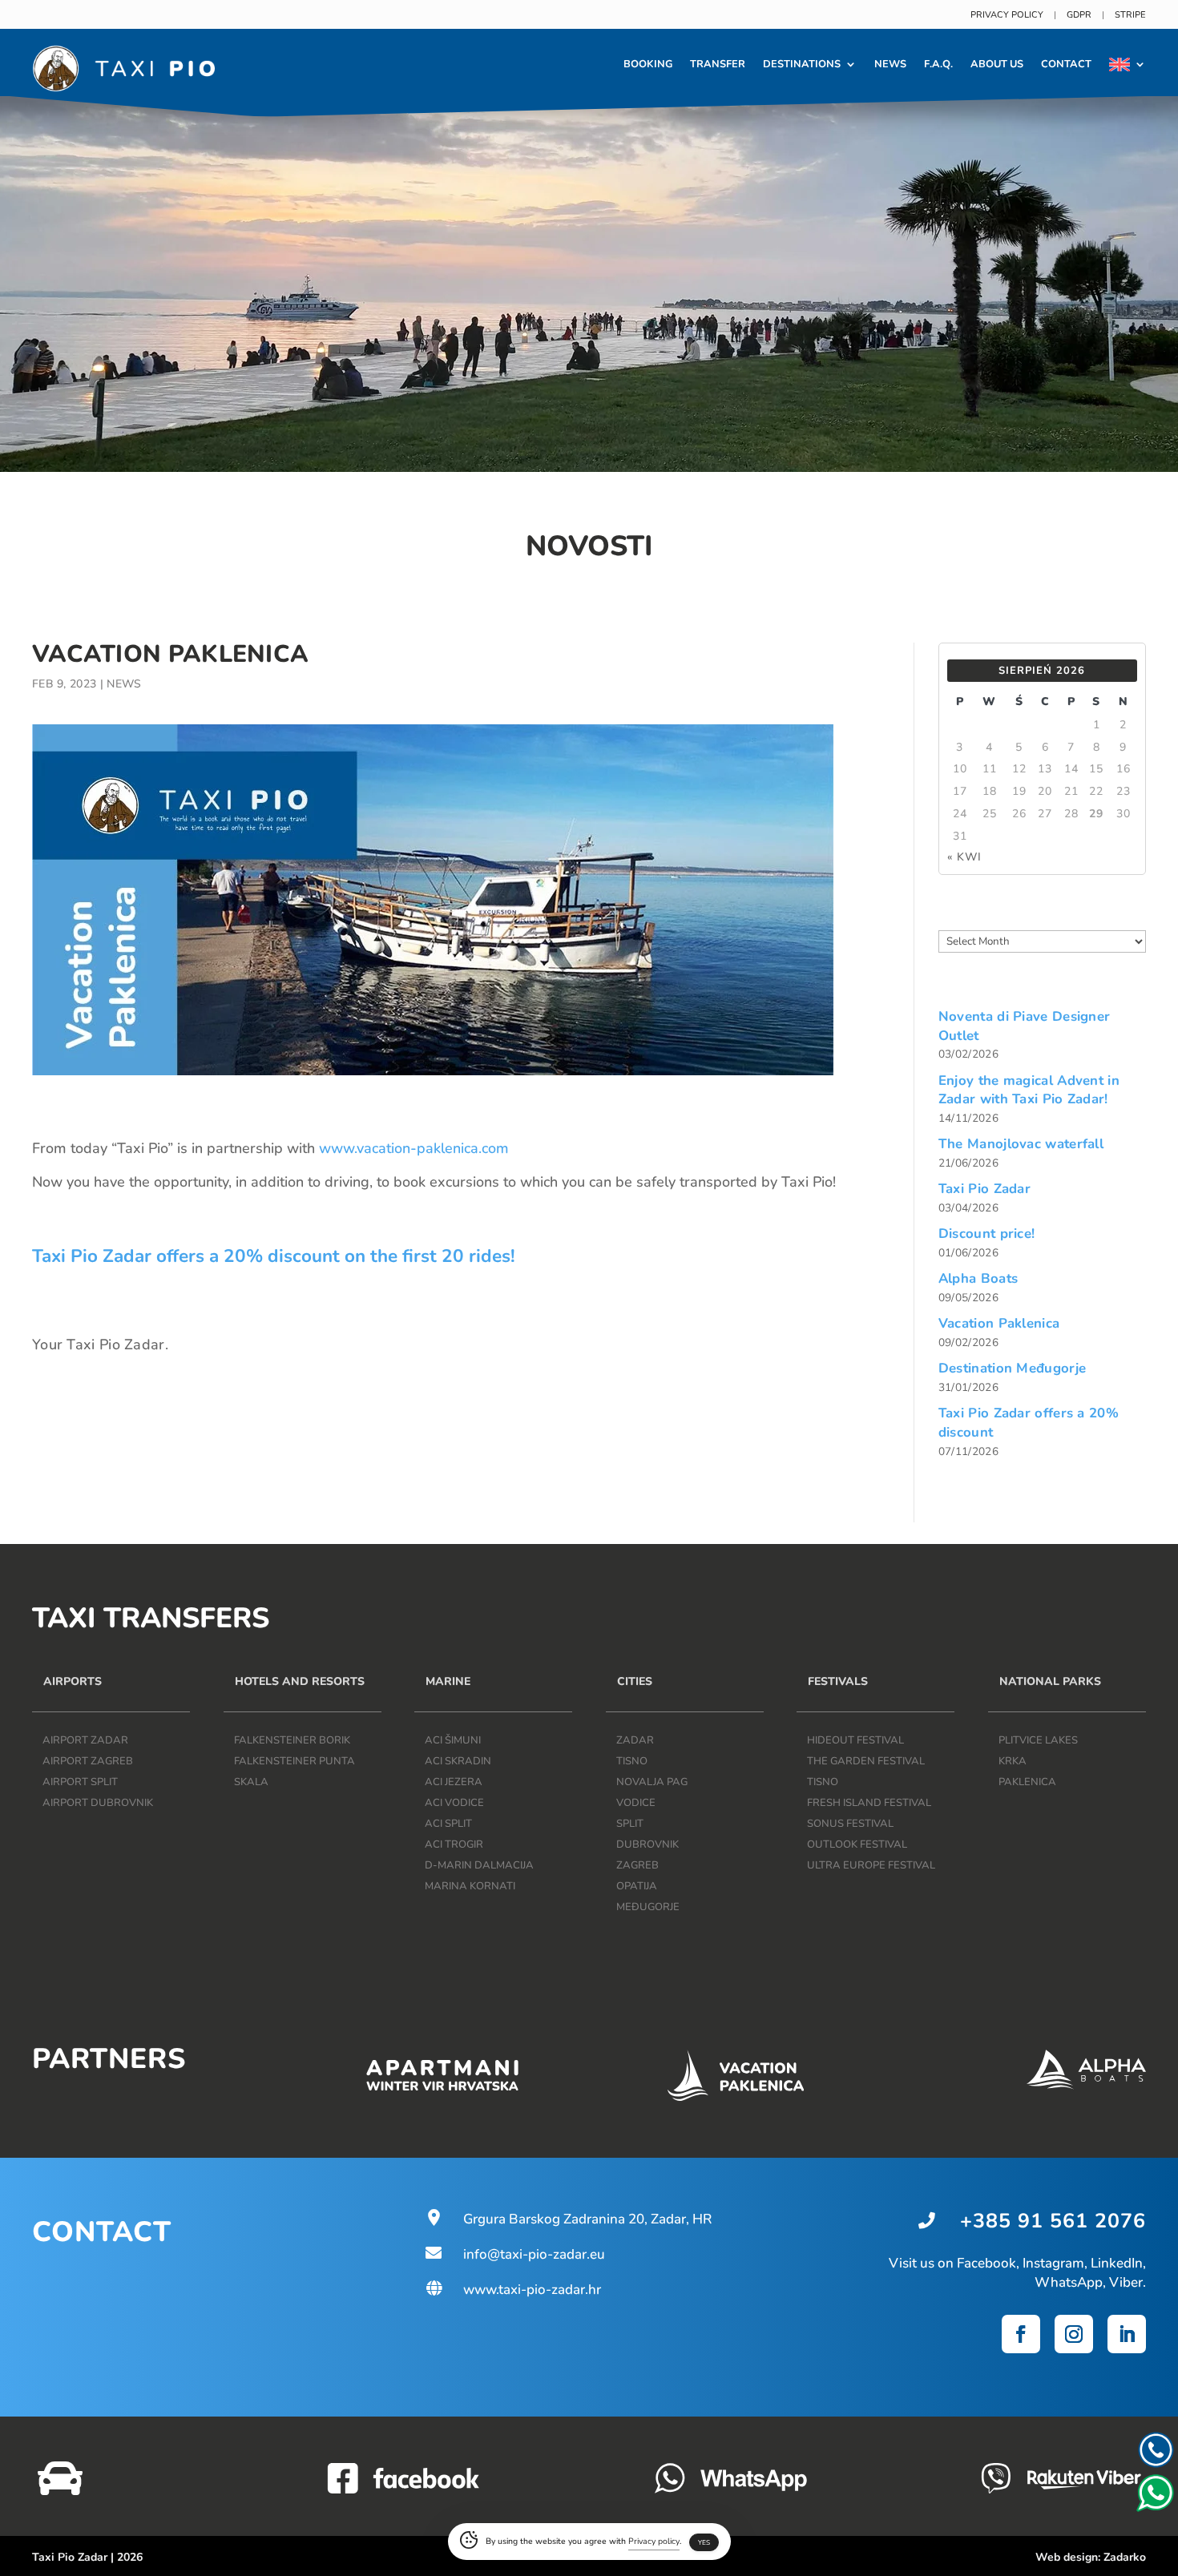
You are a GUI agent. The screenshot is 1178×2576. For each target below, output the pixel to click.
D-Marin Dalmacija (479, 1865)
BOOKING (648, 64)
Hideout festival (855, 1740)
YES (704, 2543)
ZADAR (635, 1740)
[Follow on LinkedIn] (1127, 2334)
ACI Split (448, 1824)
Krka (1013, 1761)
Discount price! (987, 1234)
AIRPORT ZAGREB (88, 1761)
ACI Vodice (454, 1803)
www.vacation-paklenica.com (414, 1148)
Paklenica (1027, 1782)
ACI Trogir (454, 1844)
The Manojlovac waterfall (1021, 1144)
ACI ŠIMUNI (453, 1740)
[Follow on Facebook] (1021, 2334)
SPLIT (630, 1824)
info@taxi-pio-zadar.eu (514, 2254)
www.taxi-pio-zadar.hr (512, 2290)
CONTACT (1066, 64)
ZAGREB (637, 1865)
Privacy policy (1007, 15)
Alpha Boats (978, 1278)
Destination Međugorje (1012, 1368)
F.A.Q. (938, 64)
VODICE (636, 1803)
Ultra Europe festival (871, 1865)
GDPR (1079, 15)
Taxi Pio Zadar (984, 1189)
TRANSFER (718, 64)
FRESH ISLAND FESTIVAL (869, 1803)
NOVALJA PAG (652, 1782)
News (124, 684)
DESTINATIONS (802, 64)
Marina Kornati (470, 1886)
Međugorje (648, 1907)
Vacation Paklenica (999, 1323)
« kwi (964, 857)
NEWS (890, 64)
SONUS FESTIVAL (850, 1824)
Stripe (1130, 15)
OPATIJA (637, 1886)
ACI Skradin (458, 1761)
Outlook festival (857, 1844)
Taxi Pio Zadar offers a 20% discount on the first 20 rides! (274, 1256)
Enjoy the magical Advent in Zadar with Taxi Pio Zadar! (1029, 1090)
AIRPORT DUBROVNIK (98, 1803)
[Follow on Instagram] (1074, 2334)
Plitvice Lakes (1038, 1740)
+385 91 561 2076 (1053, 2221)
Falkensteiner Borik (292, 1740)
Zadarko (1125, 2557)
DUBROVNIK (647, 1844)
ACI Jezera (454, 1782)
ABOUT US (997, 64)
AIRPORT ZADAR (85, 1740)
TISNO (632, 1761)
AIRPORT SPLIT (80, 1782)
